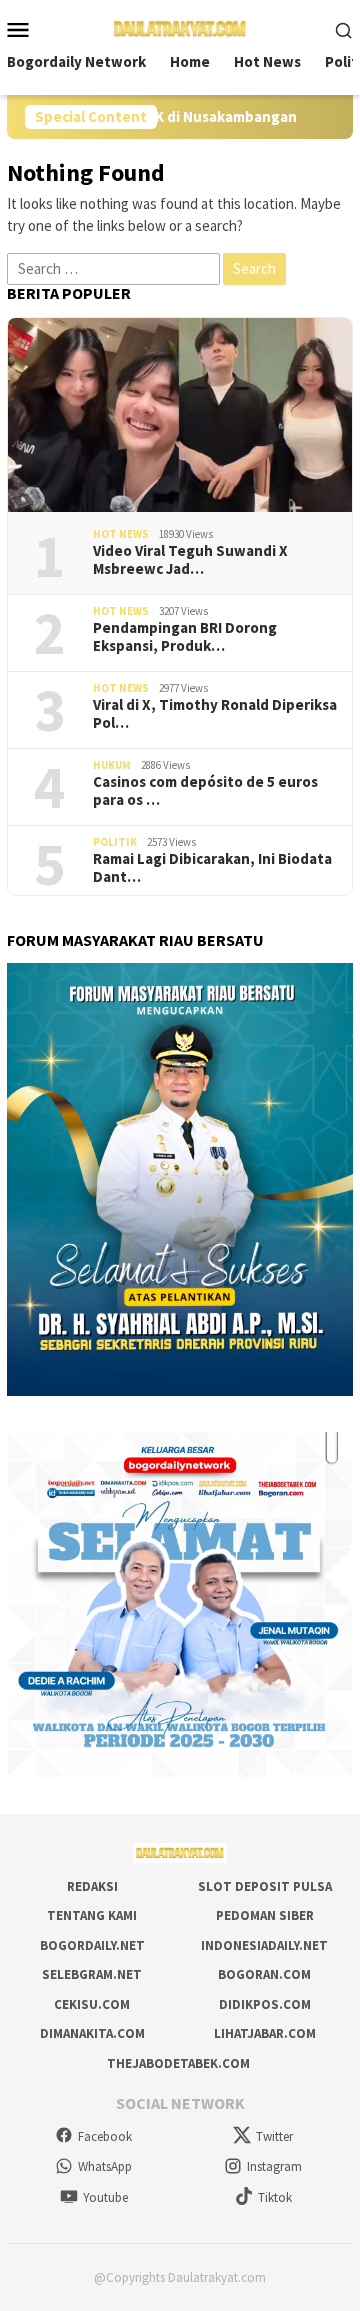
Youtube (105, 2197)
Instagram (274, 2166)
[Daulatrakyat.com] (180, 27)
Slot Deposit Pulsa (265, 1886)
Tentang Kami (92, 1915)
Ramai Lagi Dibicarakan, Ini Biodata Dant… (212, 868)
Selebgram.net (92, 1974)
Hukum (112, 765)
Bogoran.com (264, 1974)
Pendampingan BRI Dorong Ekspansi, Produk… (185, 637)
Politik (115, 842)
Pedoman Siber (265, 1915)
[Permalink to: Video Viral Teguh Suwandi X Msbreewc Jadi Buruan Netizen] (180, 415)
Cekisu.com (92, 2004)
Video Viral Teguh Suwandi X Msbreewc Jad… (190, 560)
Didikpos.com (265, 2004)
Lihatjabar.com (265, 2033)
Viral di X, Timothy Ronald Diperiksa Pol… (215, 714)
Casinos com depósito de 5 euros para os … (205, 791)
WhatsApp (105, 2166)
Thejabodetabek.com (178, 2063)
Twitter (274, 2136)
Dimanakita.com (92, 2033)
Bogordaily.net (92, 1945)
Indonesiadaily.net (264, 1945)
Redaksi (92, 1886)
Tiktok (275, 2197)
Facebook (105, 2136)
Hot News (121, 534)
